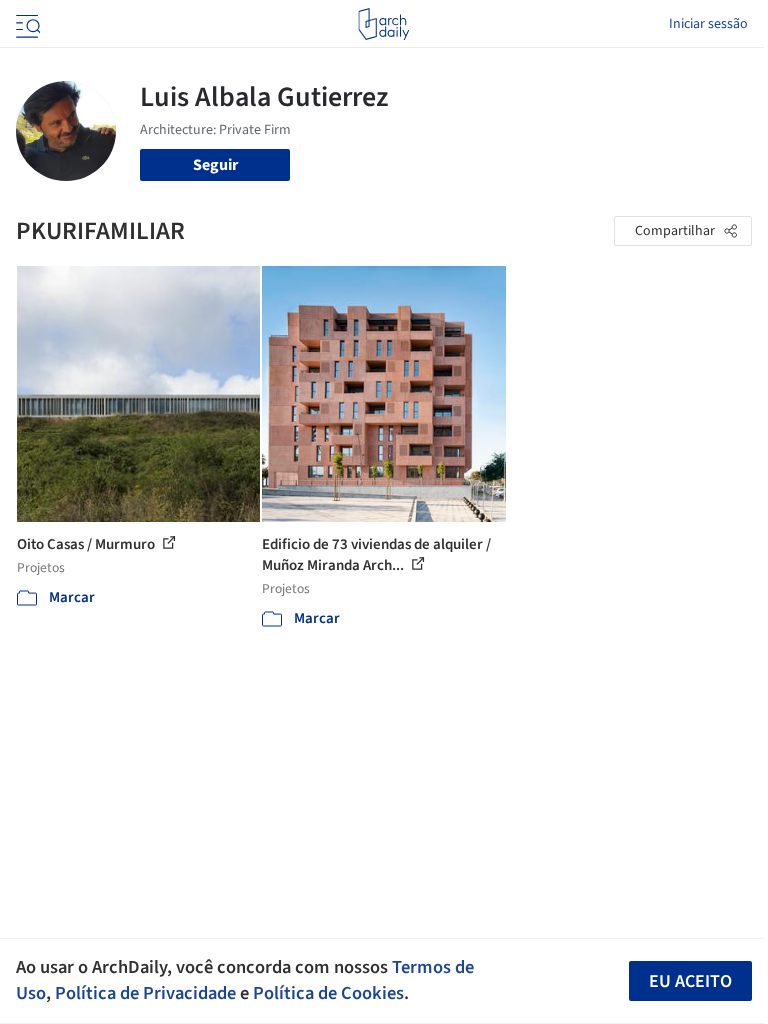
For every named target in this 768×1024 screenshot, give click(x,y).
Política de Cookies (328, 993)
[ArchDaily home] (383, 24)
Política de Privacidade (145, 993)
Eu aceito (690, 981)
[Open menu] (26, 24)
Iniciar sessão (708, 24)
